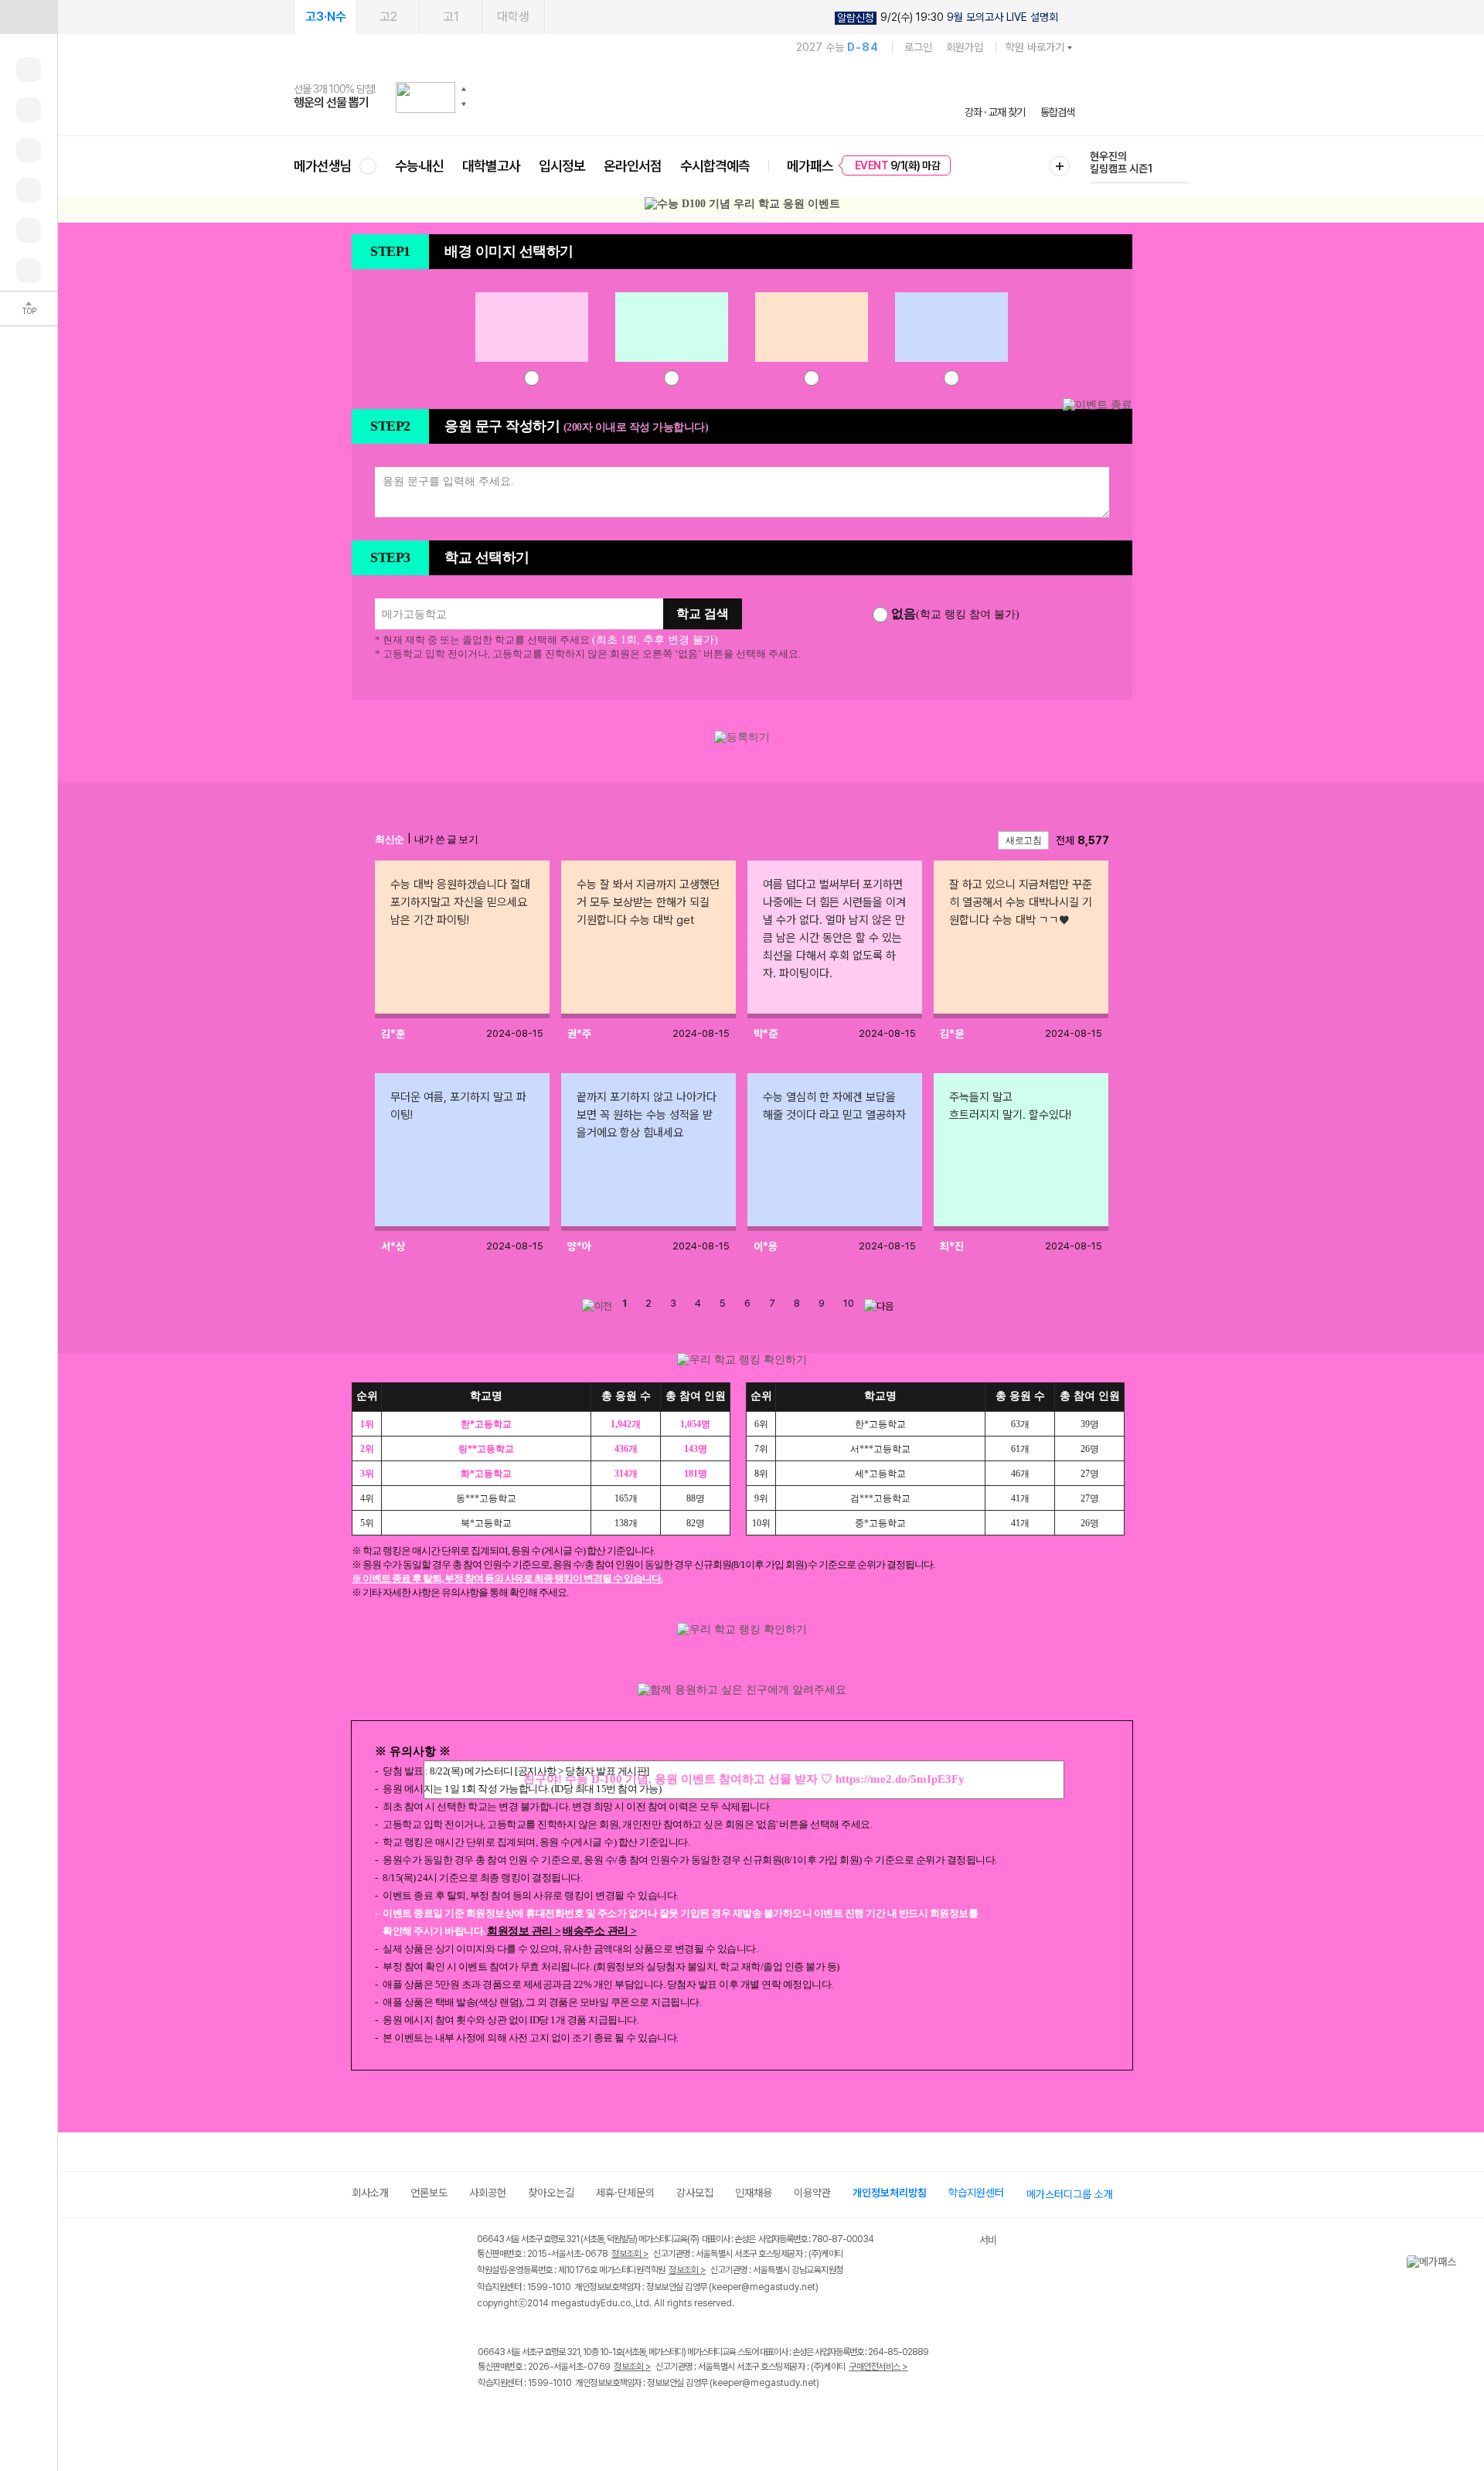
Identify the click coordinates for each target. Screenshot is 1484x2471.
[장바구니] (29, 230)
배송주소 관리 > (600, 1931)
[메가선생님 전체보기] (368, 166)
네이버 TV (582, 2416)
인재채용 (754, 2193)
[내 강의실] (29, 70)
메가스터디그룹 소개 (1070, 2194)
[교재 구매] (29, 190)
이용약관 (812, 2193)
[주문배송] (29, 271)
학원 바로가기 (1035, 47)
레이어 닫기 (1472, 2262)
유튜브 (614, 2416)
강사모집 (695, 2193)
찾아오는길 (551, 2193)
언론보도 (429, 2193)
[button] (464, 89)
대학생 (513, 17)
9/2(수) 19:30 (948, 17)
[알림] (29, 150)
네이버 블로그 (551, 2416)
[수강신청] (29, 110)
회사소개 (370, 2193)
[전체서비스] (1060, 166)
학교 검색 (703, 613)
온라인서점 (633, 166)
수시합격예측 (715, 166)
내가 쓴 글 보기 (446, 839)
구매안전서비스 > (878, 2367)
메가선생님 (323, 166)
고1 (451, 17)
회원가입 (965, 47)
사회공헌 (488, 2193)
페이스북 (487, 2416)
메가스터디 (684, 97)
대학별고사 (491, 166)
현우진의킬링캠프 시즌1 (1121, 162)
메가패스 (810, 166)
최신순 (390, 839)
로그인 (918, 47)
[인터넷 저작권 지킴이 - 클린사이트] (960, 2241)
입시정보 (562, 166)
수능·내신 (419, 166)
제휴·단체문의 (625, 2193)
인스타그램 (519, 2416)
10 (849, 1303)
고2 (388, 17)
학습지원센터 (976, 2193)
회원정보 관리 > (524, 1931)
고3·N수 (326, 17)
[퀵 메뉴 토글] (29, 17)
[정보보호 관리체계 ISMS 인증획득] (934, 2240)
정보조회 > (630, 2254)
